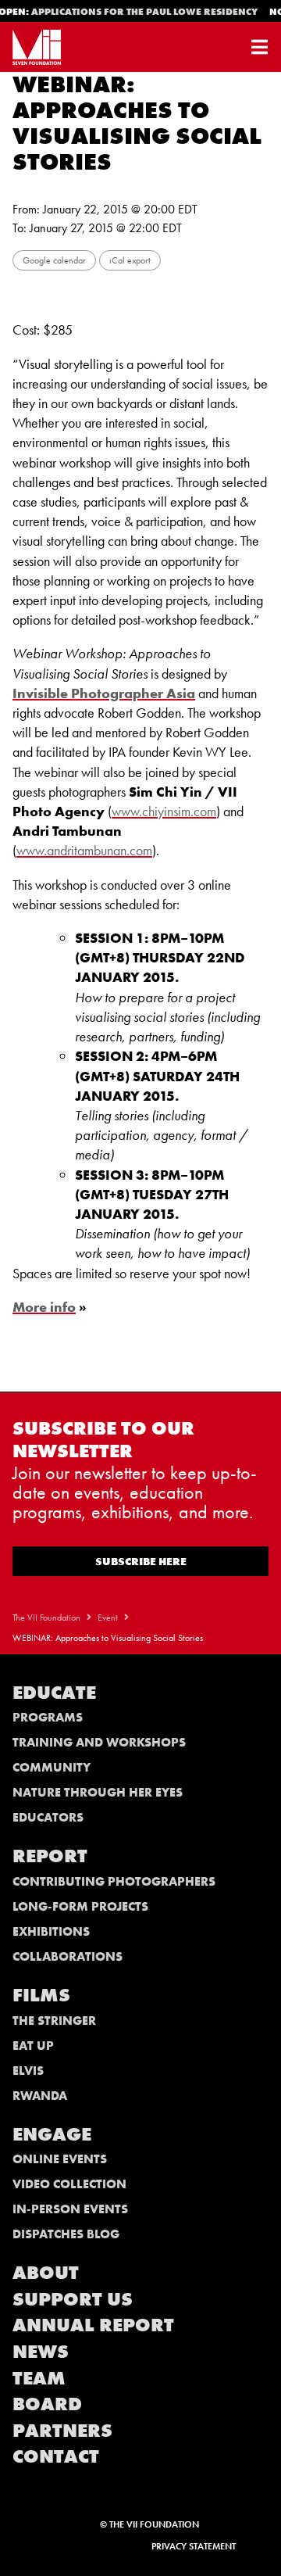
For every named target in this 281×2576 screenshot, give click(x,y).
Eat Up (33, 2046)
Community (52, 1767)
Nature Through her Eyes (98, 1792)
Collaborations (68, 1956)
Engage (52, 2134)
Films (41, 1995)
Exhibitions (51, 1931)
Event (108, 1618)
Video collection (69, 2184)
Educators (48, 1817)
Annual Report (93, 2325)
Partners (62, 2430)
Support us (73, 2299)
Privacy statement (194, 2546)
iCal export (130, 260)
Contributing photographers (114, 1881)
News (41, 2351)
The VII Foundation (46, 1618)
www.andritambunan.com (84, 850)
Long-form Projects (80, 1906)
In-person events (70, 2209)
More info (44, 1307)
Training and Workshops (99, 1742)
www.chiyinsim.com (164, 811)
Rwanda (40, 2096)
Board (47, 2404)
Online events (60, 2159)
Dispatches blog (66, 2234)
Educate (54, 1692)
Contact (56, 2456)
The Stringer (54, 2021)
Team (39, 2378)
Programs (48, 1717)
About (46, 2272)
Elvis (28, 2071)
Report (50, 1856)
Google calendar (54, 260)
